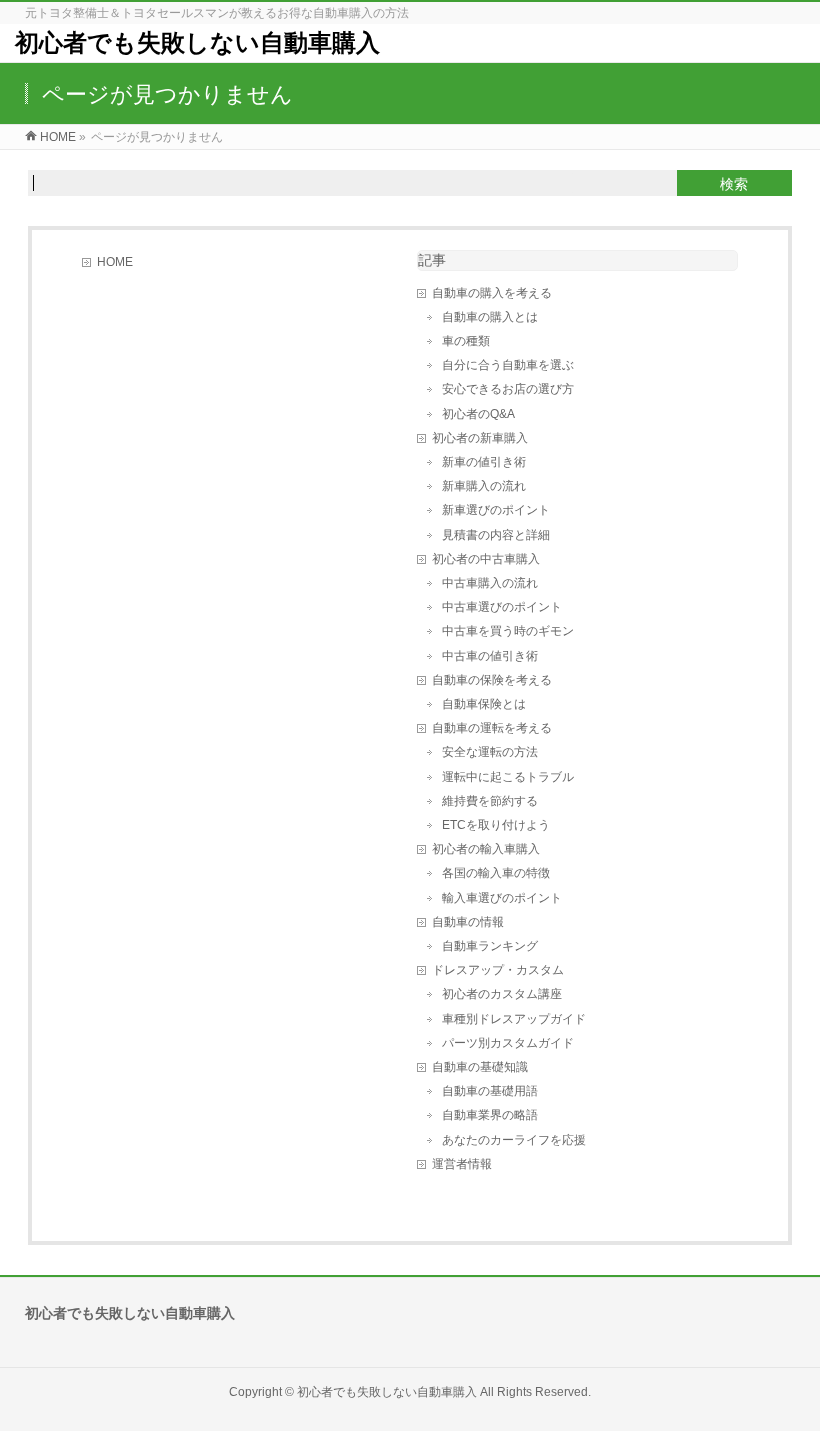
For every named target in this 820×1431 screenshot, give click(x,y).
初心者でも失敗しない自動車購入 (197, 42)
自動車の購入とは (490, 317)
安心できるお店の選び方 (508, 389)
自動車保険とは (484, 704)
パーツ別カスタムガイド (508, 1043)
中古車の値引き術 (490, 656)
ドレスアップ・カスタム (498, 970)
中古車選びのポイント (502, 607)
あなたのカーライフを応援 (514, 1140)
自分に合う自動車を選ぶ (508, 365)
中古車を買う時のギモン (508, 631)
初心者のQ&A (478, 414)
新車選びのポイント (496, 510)
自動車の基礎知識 (480, 1067)
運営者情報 (462, 1164)
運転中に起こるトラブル (508, 777)
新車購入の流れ (484, 486)
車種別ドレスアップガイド (514, 1019)
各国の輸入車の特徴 (496, 873)
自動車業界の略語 (490, 1115)
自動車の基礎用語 (490, 1091)
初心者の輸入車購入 (486, 849)
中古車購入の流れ (490, 583)
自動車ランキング (490, 946)
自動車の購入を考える (492, 293)
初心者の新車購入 (480, 438)
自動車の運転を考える (492, 728)
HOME (115, 262)
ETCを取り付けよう (496, 825)
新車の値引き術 (484, 462)
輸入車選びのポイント (502, 898)
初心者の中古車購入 (486, 559)
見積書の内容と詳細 (496, 535)
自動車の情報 (468, 922)
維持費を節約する (490, 801)
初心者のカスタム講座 (502, 994)
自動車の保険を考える (492, 680)
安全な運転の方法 (490, 752)
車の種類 (466, 341)
